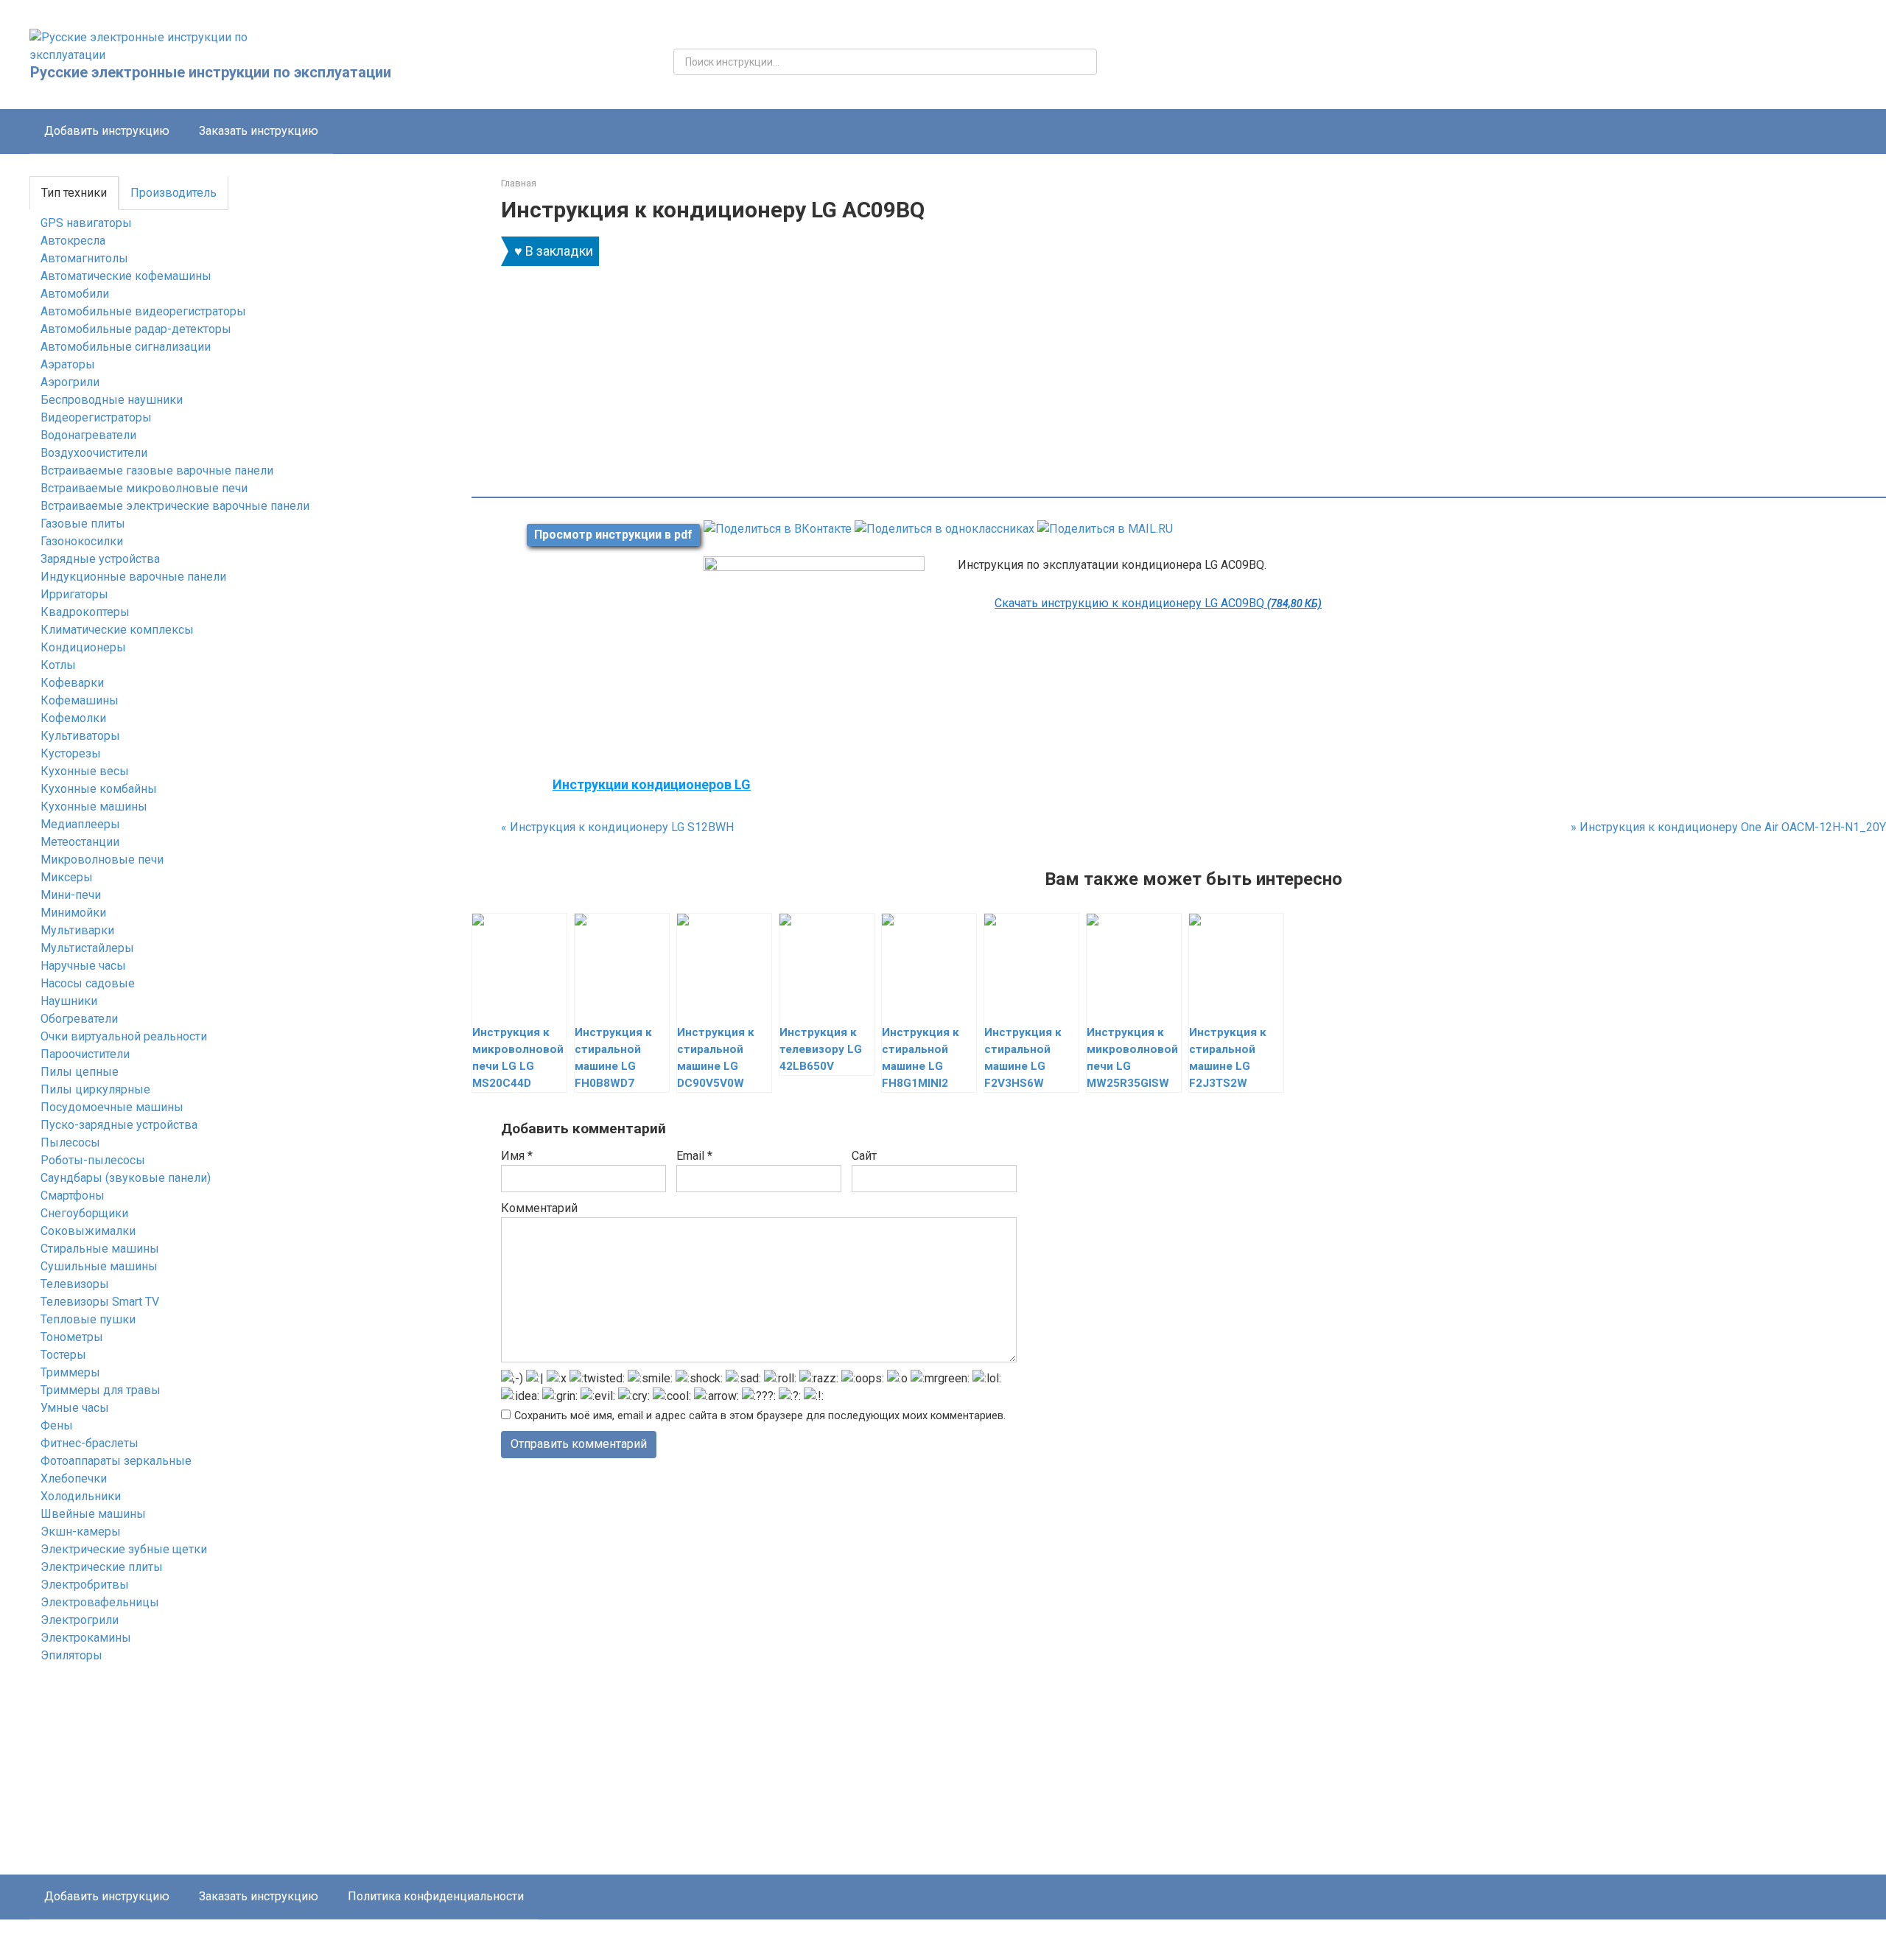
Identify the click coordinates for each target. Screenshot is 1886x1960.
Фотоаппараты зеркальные (116, 1461)
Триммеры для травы (101, 1390)
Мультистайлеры (87, 948)
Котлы (58, 665)
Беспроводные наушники (112, 400)
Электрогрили (80, 1620)
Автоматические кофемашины (126, 276)
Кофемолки (73, 718)
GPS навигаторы (86, 223)
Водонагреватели (88, 435)
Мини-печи (71, 895)
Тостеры (63, 1355)
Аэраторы (68, 364)
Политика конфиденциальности (436, 1896)
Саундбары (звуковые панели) (126, 1178)
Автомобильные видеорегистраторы (143, 311)
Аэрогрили (70, 382)
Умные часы (75, 1408)
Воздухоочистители (94, 453)
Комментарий (539, 1208)
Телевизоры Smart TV (100, 1302)
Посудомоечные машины (112, 1107)
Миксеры (67, 877)
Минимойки (73, 913)
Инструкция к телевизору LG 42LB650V (821, 1049)
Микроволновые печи (102, 860)
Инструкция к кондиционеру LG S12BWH (617, 827)
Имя (517, 1156)
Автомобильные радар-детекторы (136, 329)
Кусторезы (71, 753)
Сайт (864, 1156)
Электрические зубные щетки (124, 1549)
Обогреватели (79, 1019)
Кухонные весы (85, 771)
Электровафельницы (100, 1602)
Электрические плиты (102, 1567)
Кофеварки (72, 683)
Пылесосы (70, 1142)
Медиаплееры (80, 824)
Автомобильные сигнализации (126, 347)
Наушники (69, 1001)
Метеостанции (80, 842)
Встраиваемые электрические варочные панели (175, 506)
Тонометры (72, 1337)
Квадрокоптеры (85, 612)
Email (694, 1156)
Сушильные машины (99, 1266)
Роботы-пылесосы (93, 1160)
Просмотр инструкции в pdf (613, 535)
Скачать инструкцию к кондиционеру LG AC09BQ (1158, 603)
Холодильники (81, 1496)
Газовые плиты (83, 524)
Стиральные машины (100, 1249)
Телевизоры (75, 1284)
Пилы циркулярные (95, 1089)
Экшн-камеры (81, 1532)
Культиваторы (80, 736)
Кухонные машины (94, 806)
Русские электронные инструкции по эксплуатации (211, 72)
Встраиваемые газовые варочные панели (157, 470)
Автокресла (73, 241)
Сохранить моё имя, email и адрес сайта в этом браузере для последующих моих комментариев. (760, 1416)
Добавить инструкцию (107, 131)
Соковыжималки (88, 1231)
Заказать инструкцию (259, 131)
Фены (57, 1425)
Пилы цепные (80, 1072)
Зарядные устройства (100, 559)
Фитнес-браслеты (90, 1443)
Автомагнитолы (84, 258)
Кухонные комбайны (99, 789)
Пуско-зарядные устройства (119, 1125)
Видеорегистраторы (96, 417)
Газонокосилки (82, 541)
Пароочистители (85, 1054)
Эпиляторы (71, 1655)
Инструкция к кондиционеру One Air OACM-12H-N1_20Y (1728, 827)
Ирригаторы (74, 594)
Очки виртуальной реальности (124, 1036)
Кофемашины (80, 700)
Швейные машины (93, 1514)
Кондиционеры (83, 647)
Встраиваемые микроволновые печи (144, 488)
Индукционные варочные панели (133, 577)
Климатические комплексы (117, 630)
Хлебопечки (74, 1478)
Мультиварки (77, 930)
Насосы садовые (88, 983)
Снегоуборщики (84, 1213)
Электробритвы (85, 1585)
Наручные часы (83, 966)
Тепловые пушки (88, 1319)
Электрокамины (86, 1638)
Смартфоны (73, 1196)
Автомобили (75, 294)
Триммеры (70, 1372)
